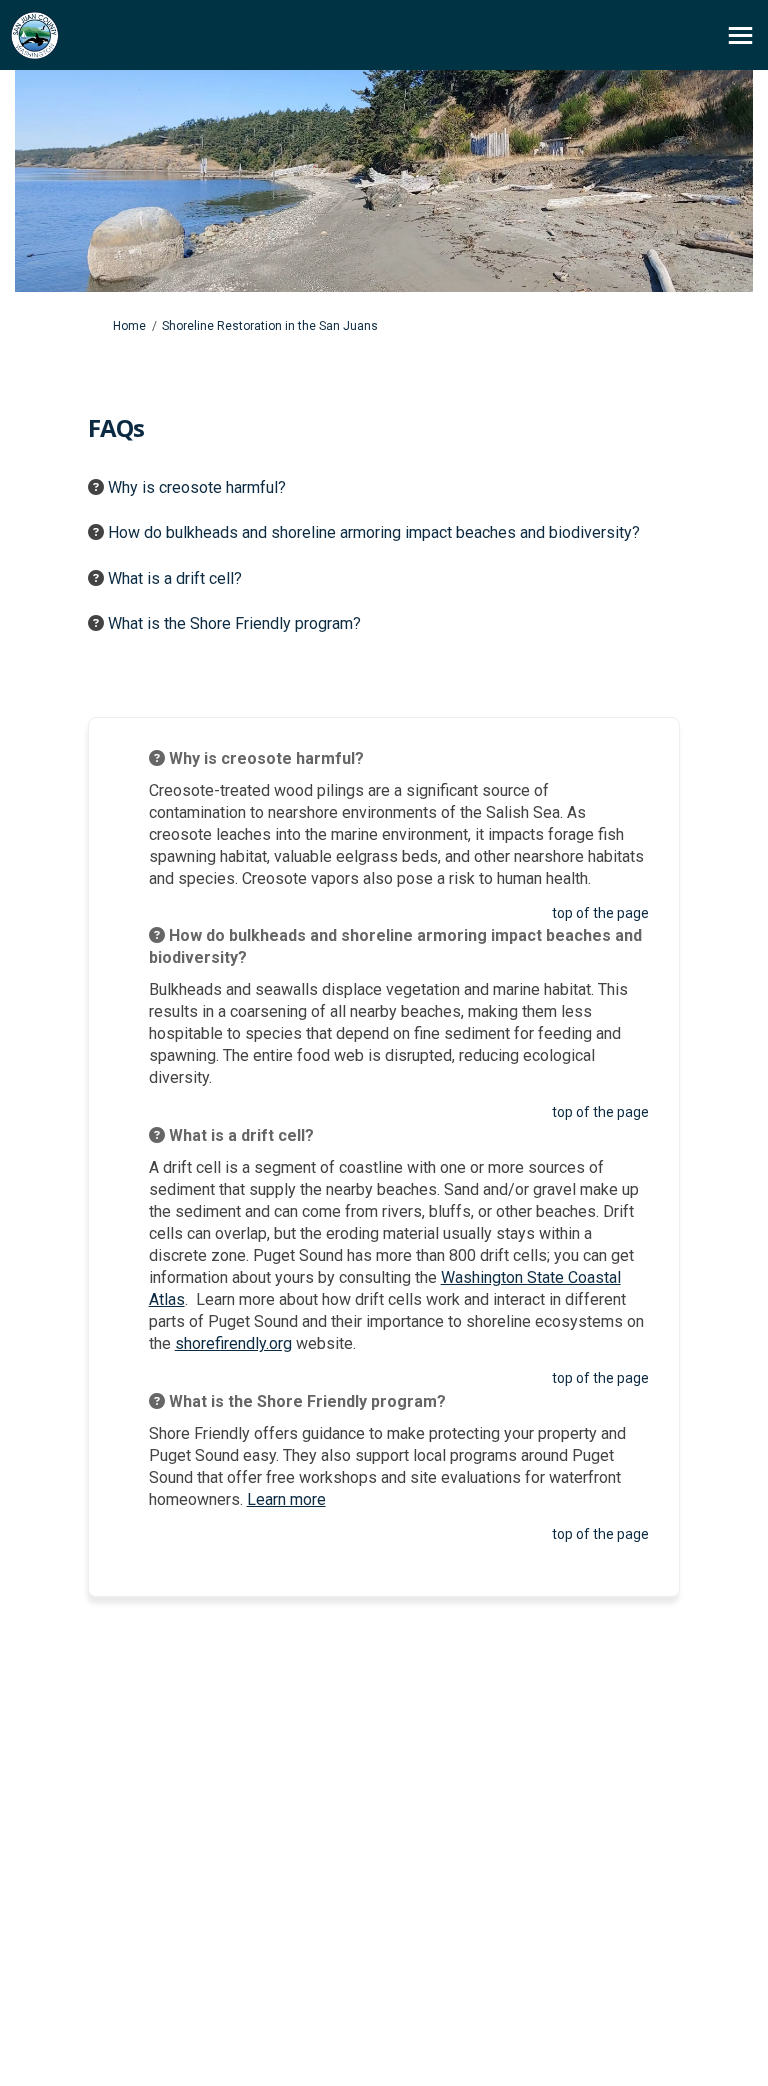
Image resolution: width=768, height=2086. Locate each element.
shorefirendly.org (233, 1343)
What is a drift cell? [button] (175, 578)
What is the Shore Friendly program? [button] (234, 623)
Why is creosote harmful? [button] (197, 487)
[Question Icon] (96, 487)
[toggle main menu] (740, 35)
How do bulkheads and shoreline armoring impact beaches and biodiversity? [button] (374, 532)
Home (129, 326)
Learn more (286, 1499)
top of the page (600, 913)
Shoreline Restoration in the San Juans (270, 326)
